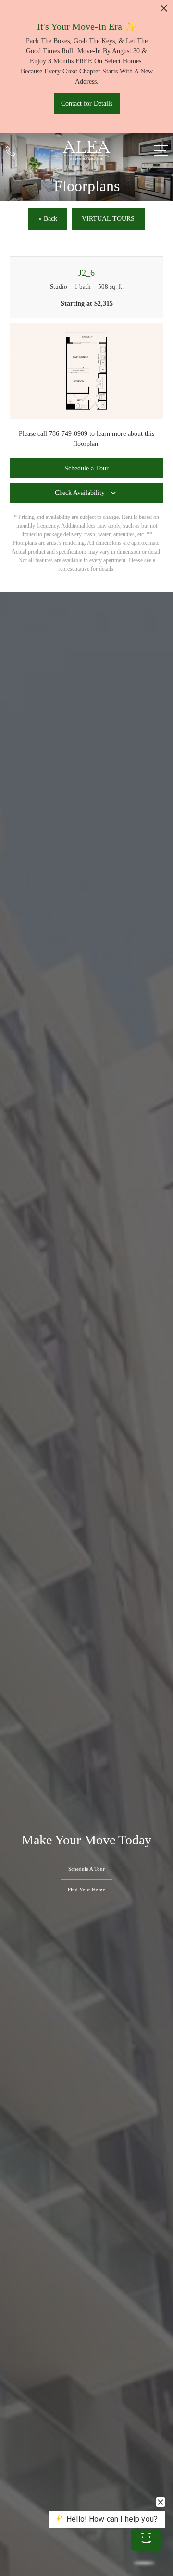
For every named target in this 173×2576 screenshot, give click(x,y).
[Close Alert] (164, 11)
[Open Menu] (161, 150)
